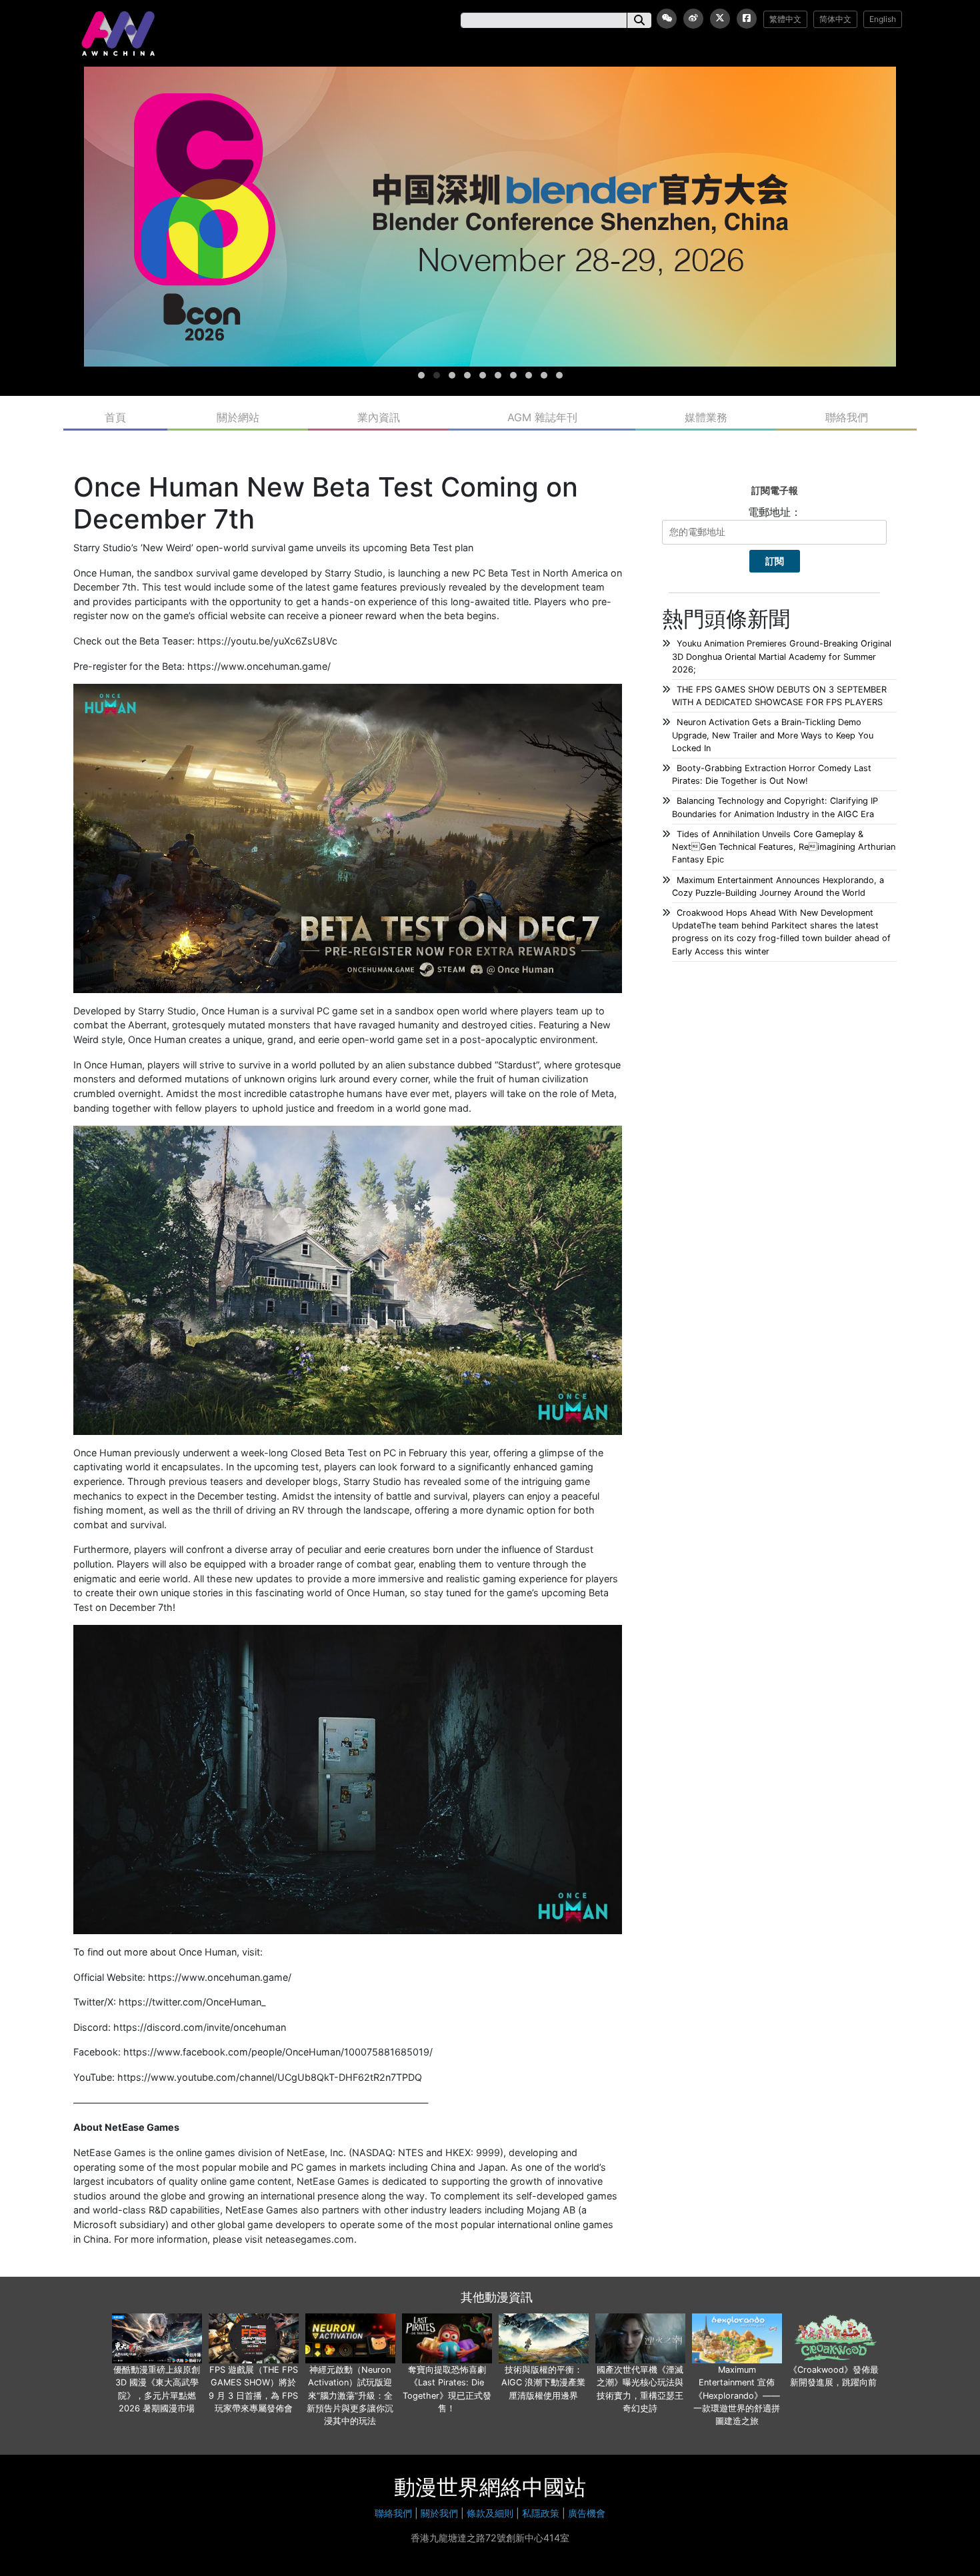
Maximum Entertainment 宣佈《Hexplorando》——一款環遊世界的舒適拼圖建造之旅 (737, 2395)
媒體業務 (706, 417)
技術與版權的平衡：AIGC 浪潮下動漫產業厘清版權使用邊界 (543, 2382)
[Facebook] (747, 19)
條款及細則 (490, 2513)
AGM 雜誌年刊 (542, 417)
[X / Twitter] (720, 19)
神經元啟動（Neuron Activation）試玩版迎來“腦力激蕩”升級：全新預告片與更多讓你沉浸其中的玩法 (350, 2395)
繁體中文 (785, 19)
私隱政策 (541, 2513)
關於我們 (439, 2513)
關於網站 (238, 417)
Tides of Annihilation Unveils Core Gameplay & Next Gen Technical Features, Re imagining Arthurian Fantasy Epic (784, 847)
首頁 (115, 417)
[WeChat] (667, 19)
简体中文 (835, 19)
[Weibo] (693, 19)
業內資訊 (379, 417)
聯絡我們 (847, 417)
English (883, 19)
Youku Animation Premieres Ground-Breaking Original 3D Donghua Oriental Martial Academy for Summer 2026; (782, 656)
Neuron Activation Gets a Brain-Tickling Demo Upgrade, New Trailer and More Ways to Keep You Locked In (773, 735)
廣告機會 (587, 2513)
